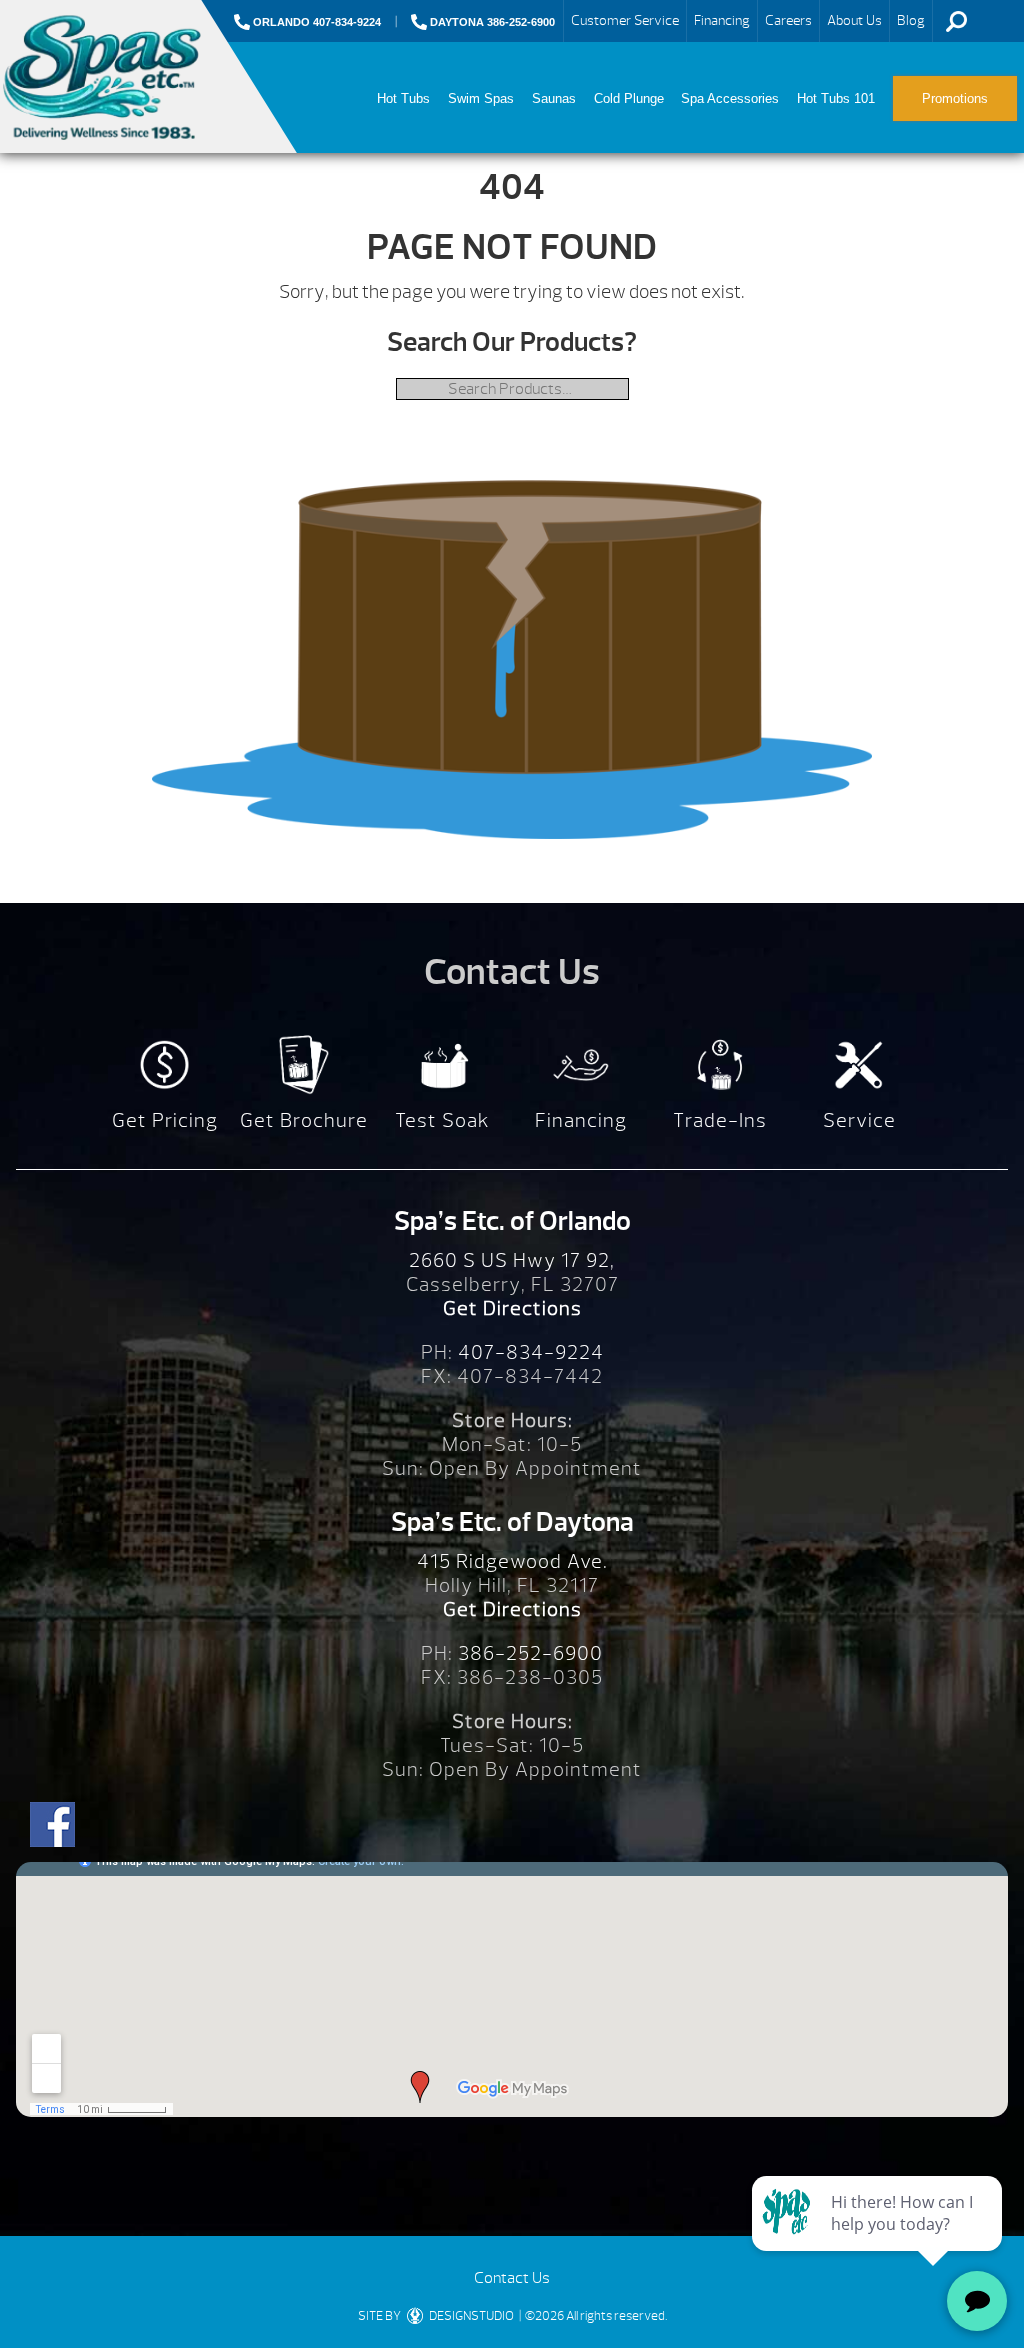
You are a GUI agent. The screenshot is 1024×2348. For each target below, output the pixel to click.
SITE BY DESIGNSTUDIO (436, 2316)
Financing (722, 20)
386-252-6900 (530, 1653)
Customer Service (625, 20)
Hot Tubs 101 (836, 98)
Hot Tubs (403, 98)
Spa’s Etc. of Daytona (512, 1522)
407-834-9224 (531, 1352)
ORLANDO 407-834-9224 (315, 22)
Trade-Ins (720, 1120)
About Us (854, 20)
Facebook (52, 1824)
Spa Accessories (730, 98)
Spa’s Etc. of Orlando (512, 1221)
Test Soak (442, 1120)
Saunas (554, 98)
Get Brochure (304, 1120)
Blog (911, 20)
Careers (788, 20)
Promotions (955, 98)
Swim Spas (481, 98)
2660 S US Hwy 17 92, (512, 1260)
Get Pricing (165, 1120)
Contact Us (512, 2278)
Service (859, 1120)
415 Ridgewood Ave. (512, 1561)
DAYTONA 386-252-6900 (491, 22)
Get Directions (512, 1308)
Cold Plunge (629, 98)
